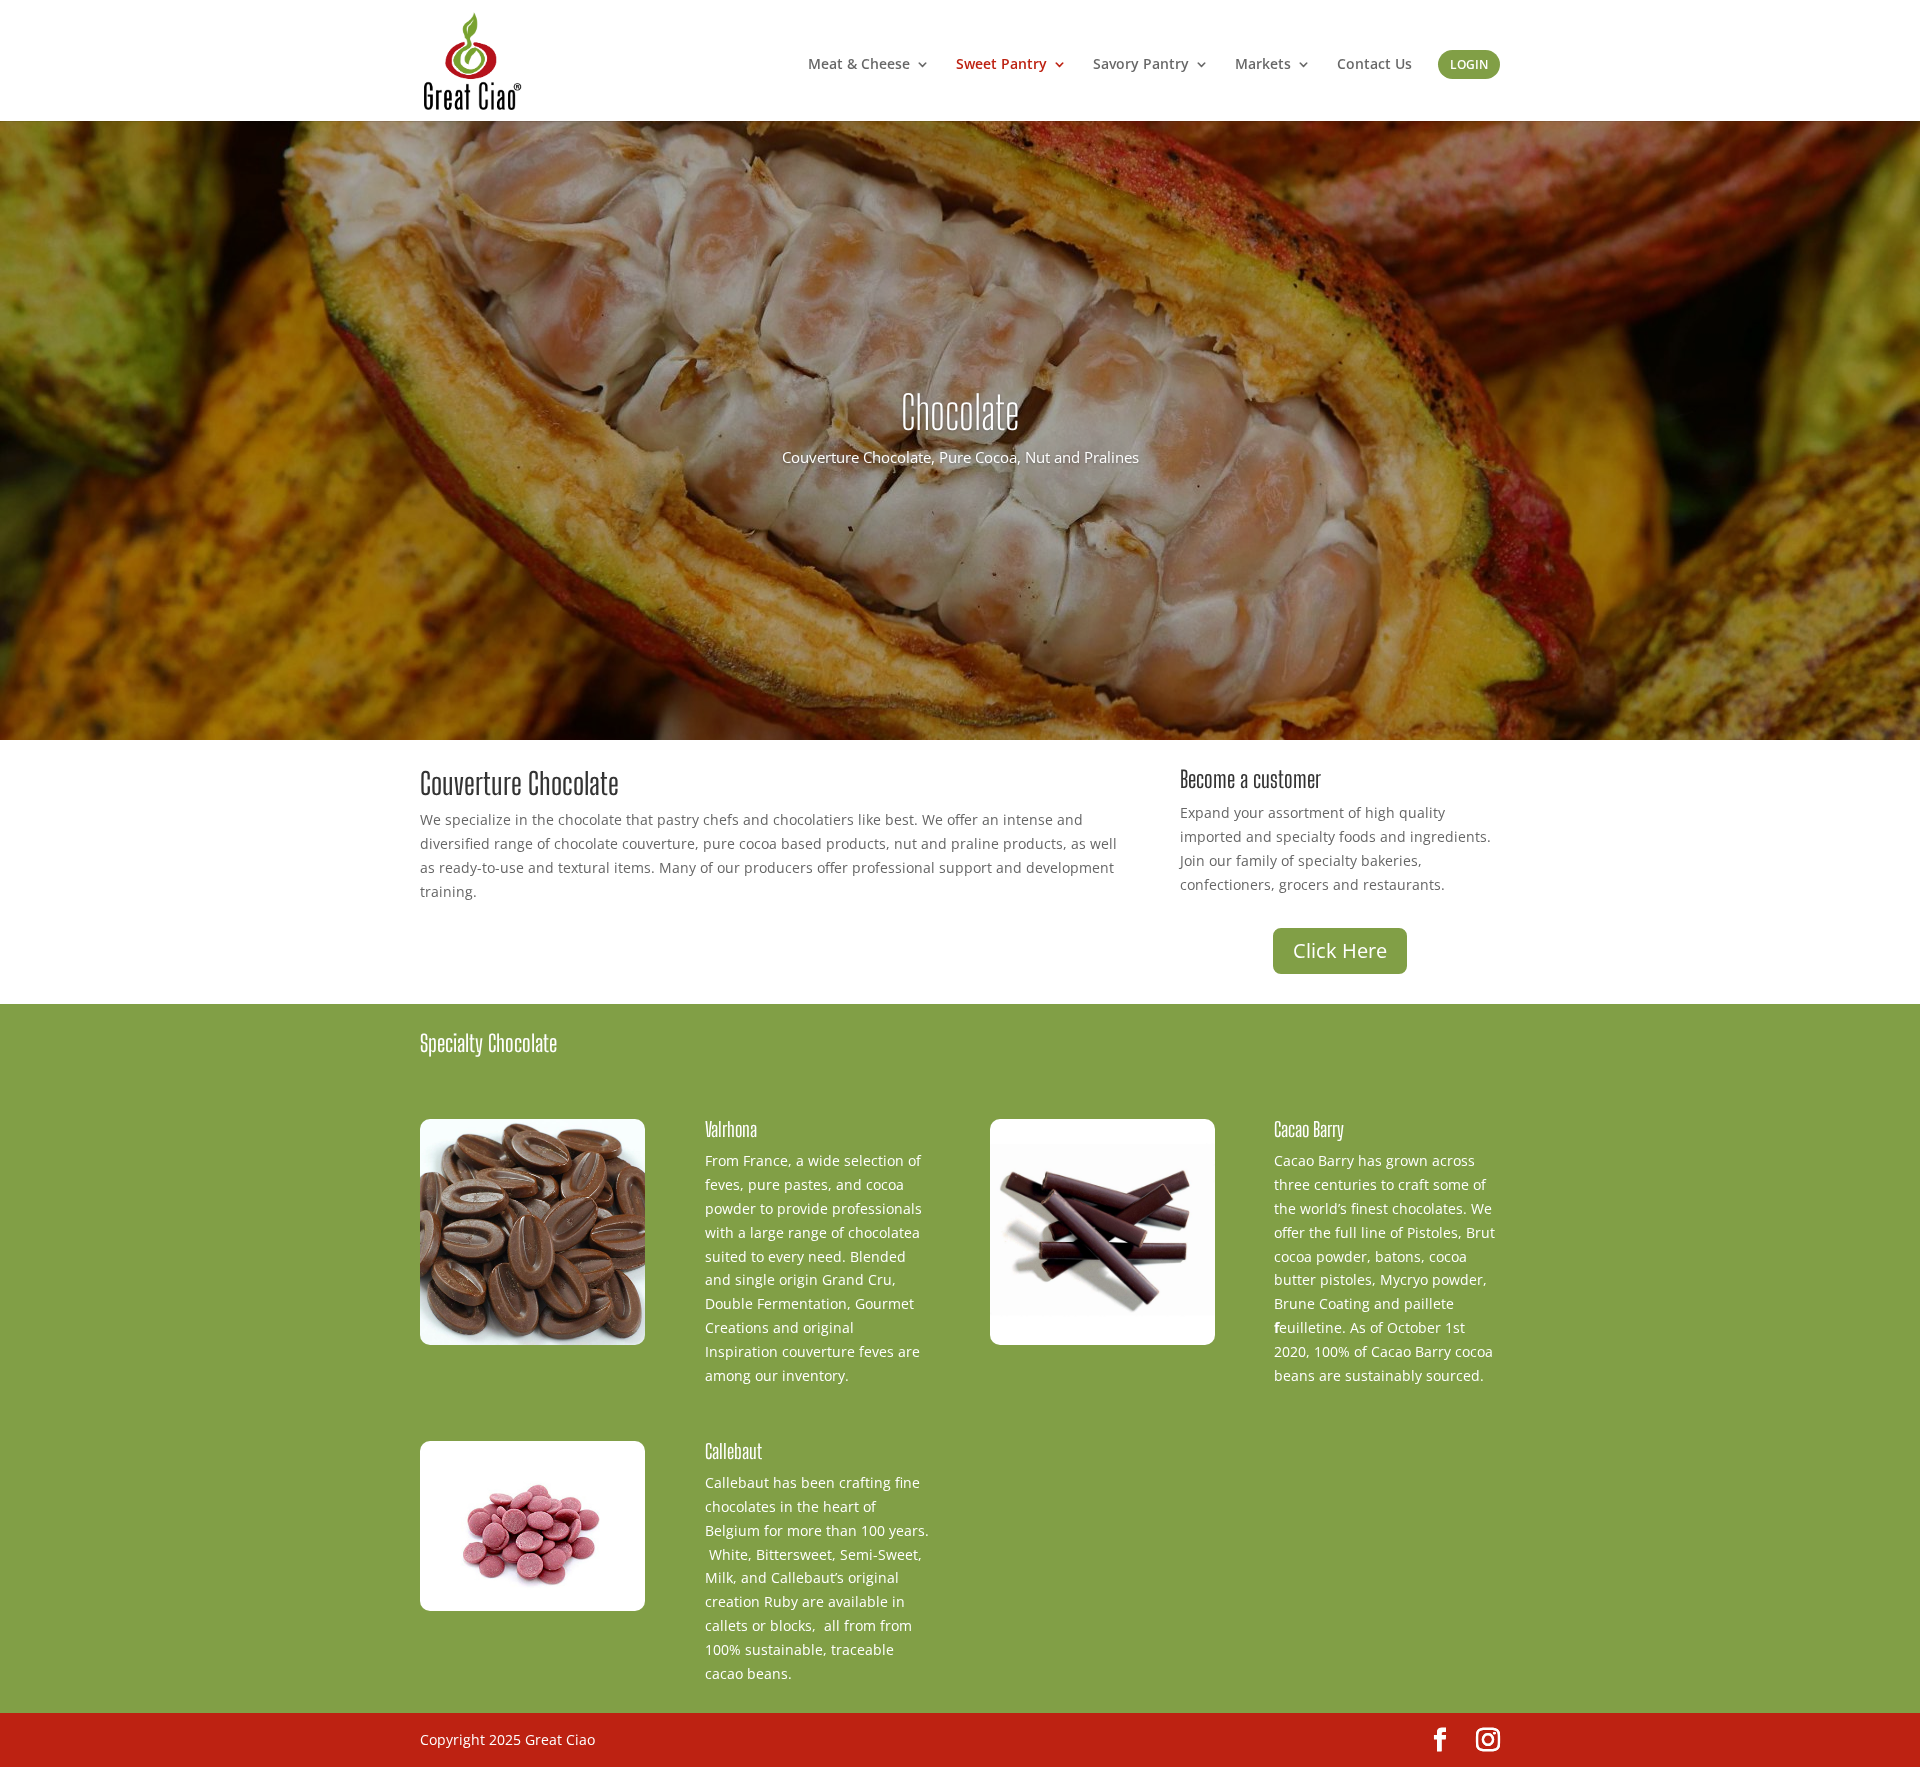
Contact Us (1374, 65)
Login (1469, 64)
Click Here (1340, 950)
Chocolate (960, 412)
